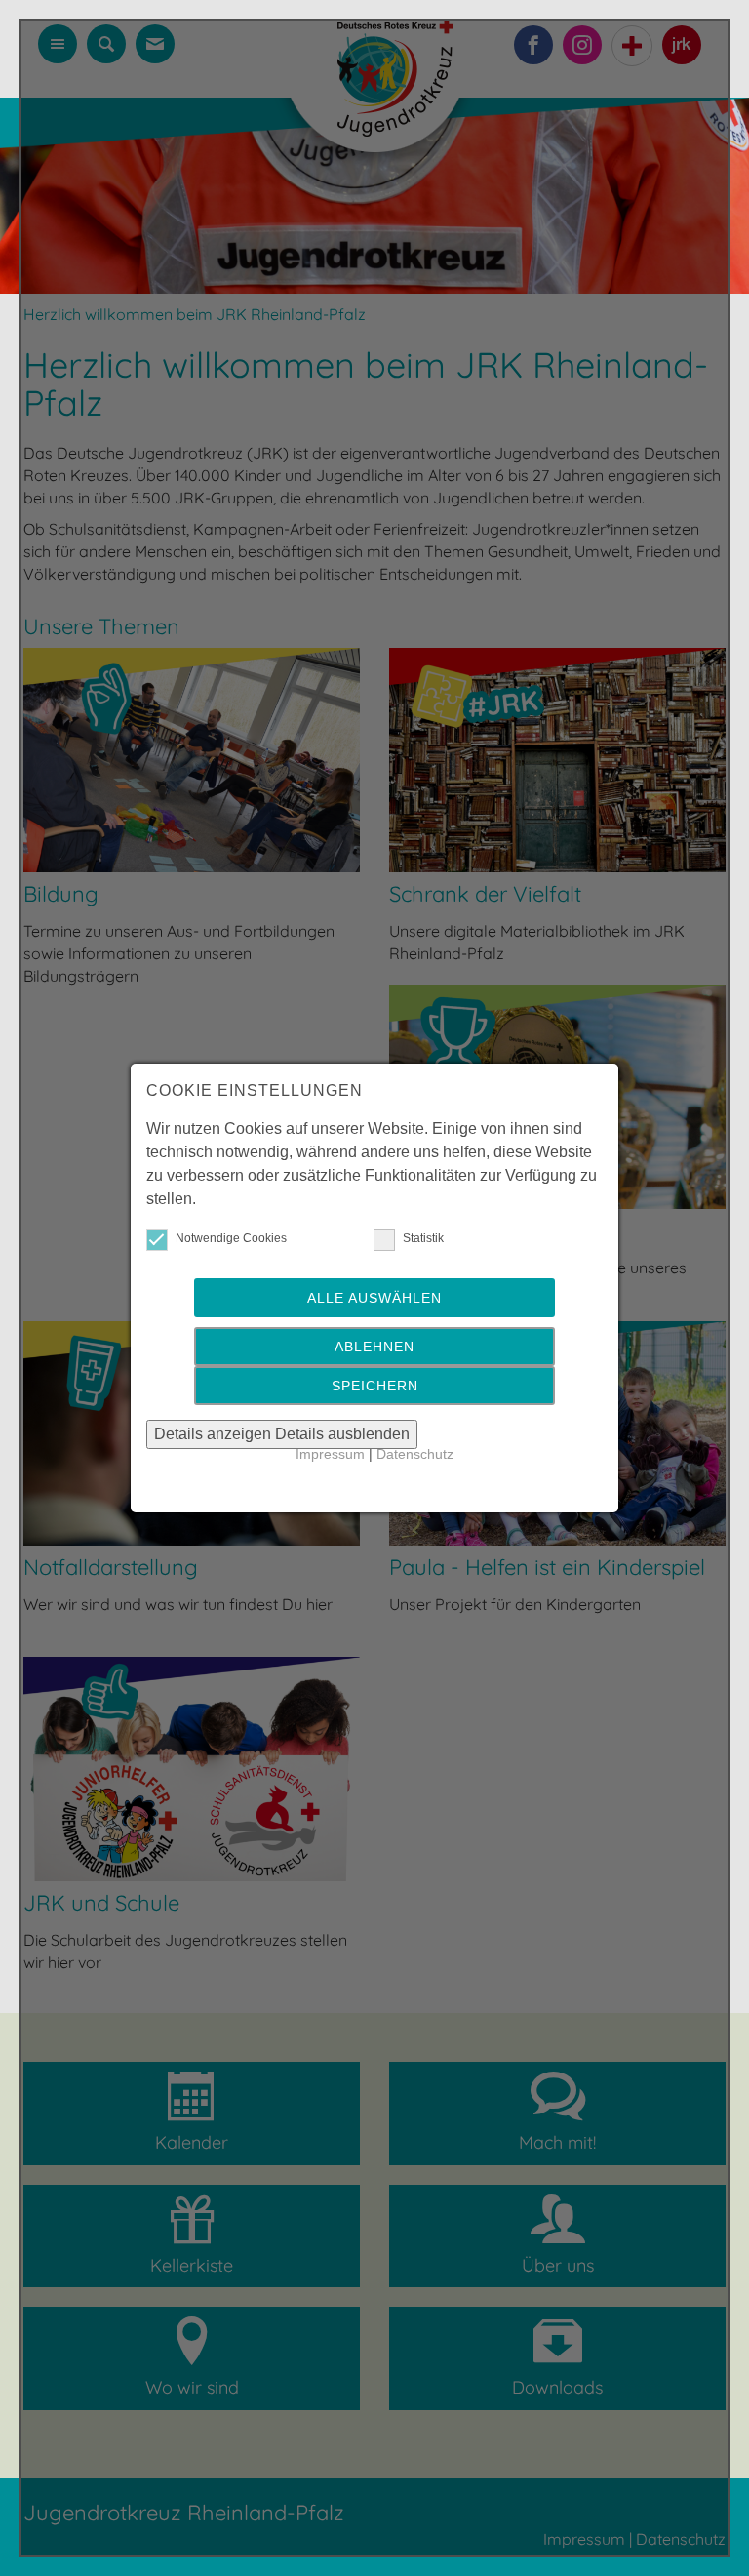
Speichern (375, 1386)
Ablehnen (374, 1347)
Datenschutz (415, 1454)
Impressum (330, 1454)
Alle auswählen (374, 1298)
